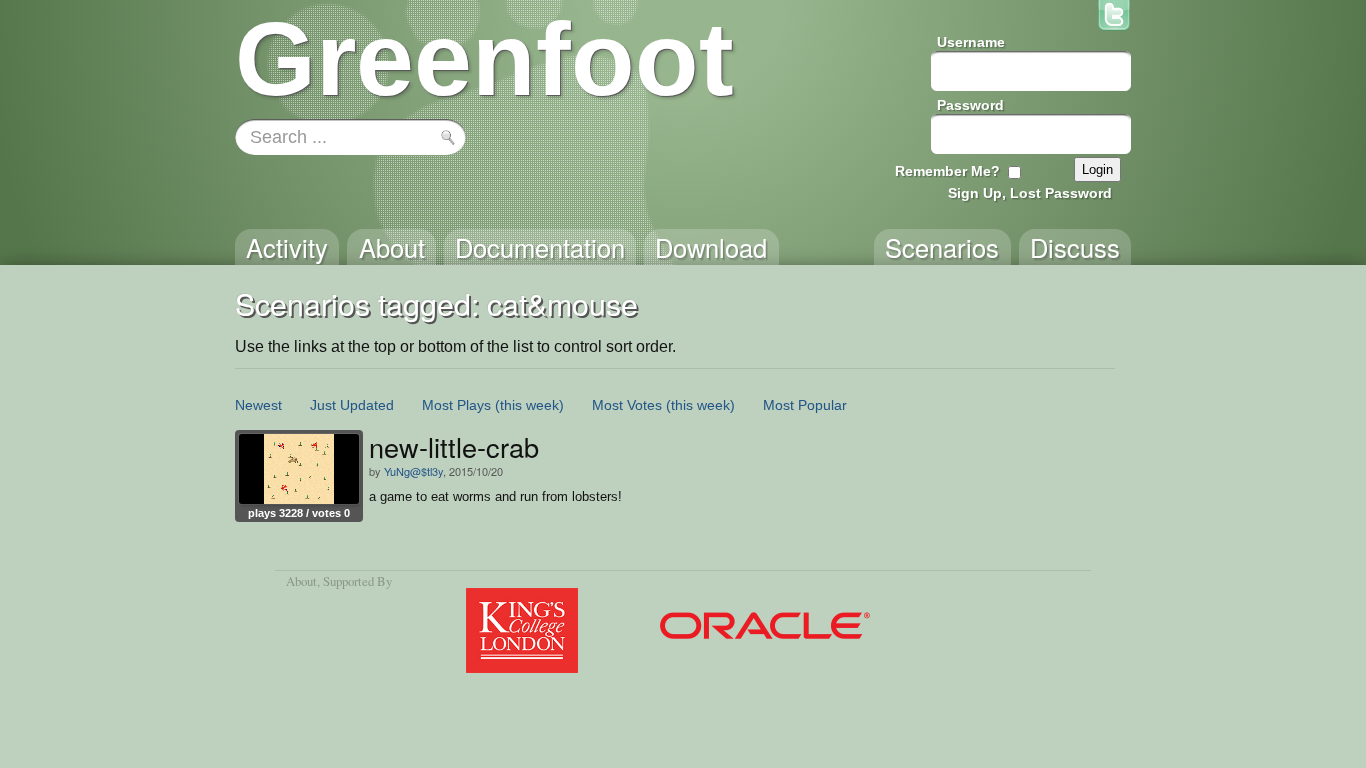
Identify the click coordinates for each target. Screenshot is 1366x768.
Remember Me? (947, 171)
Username (971, 42)
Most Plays (456, 405)
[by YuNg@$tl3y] (299, 469)
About (301, 581)
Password (970, 105)
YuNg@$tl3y (413, 471)
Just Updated (352, 405)
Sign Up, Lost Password (1030, 193)
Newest (258, 405)
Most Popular (805, 405)
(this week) (529, 405)
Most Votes (627, 405)
